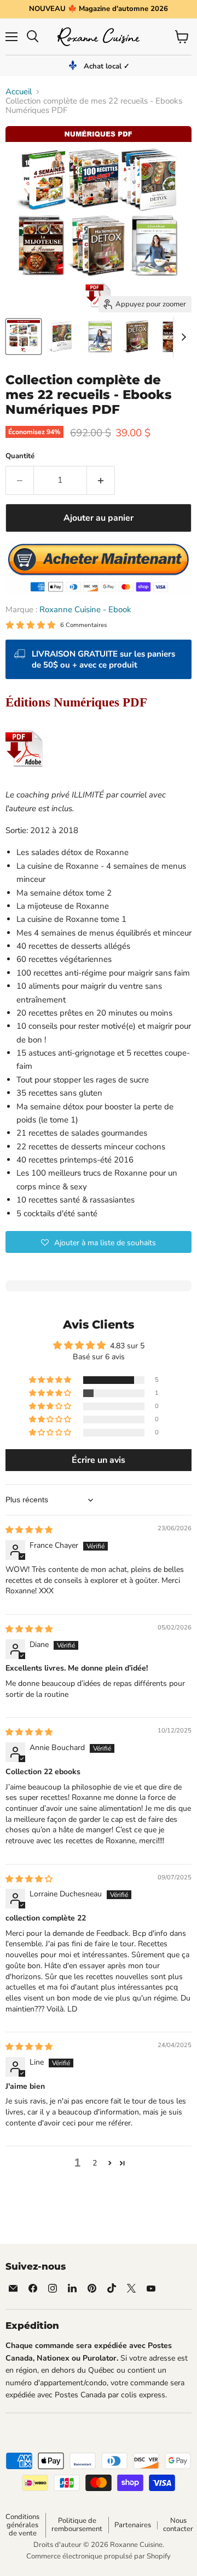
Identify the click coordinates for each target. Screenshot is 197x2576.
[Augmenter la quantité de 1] (101, 480)
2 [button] (95, 2163)
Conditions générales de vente (22, 2525)
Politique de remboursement (77, 2525)
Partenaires (133, 2525)
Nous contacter (178, 2525)
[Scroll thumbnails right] (182, 337)
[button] (99, 1242)
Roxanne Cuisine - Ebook (85, 609)
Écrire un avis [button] (99, 1460)
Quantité (20, 456)
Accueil (19, 92)
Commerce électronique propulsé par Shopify (99, 2556)
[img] (29, 1530)
